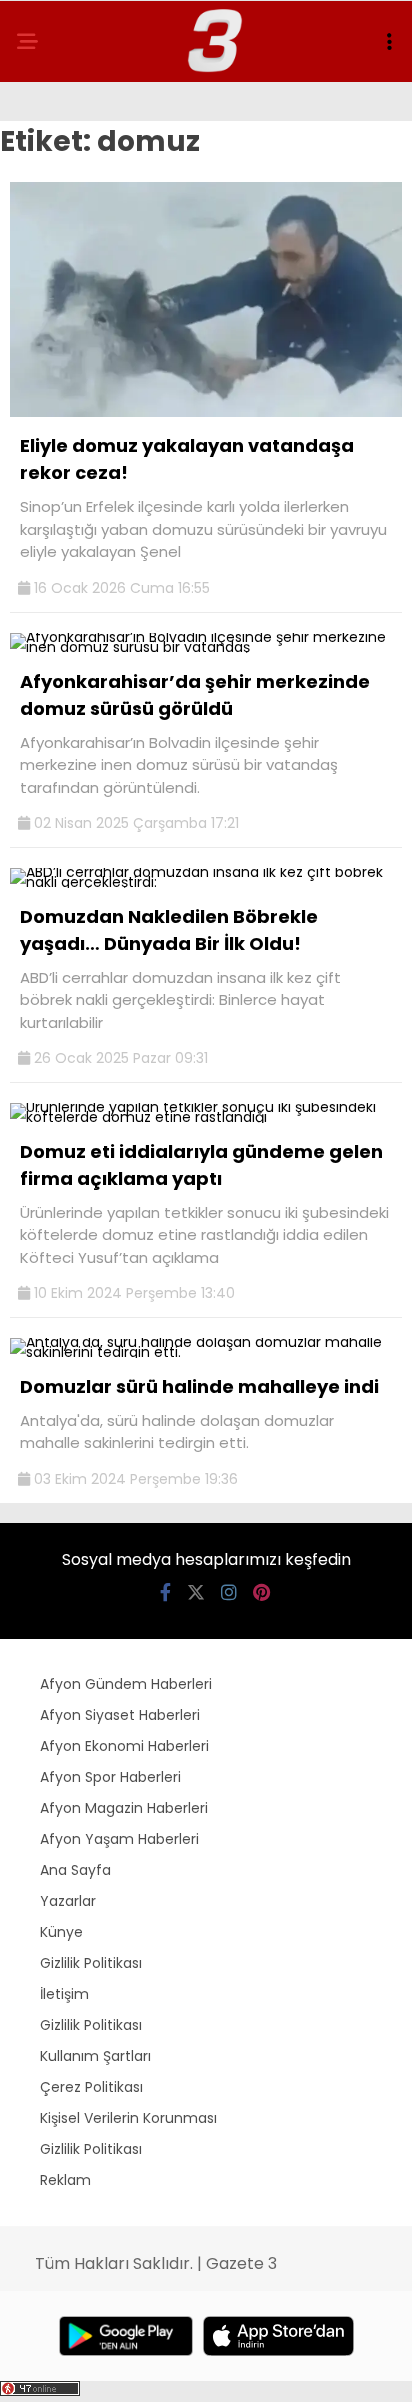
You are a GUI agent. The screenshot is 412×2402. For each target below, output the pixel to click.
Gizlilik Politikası (91, 1963)
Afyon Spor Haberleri (110, 1777)
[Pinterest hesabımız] (261, 1592)
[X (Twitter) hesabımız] (196, 1592)
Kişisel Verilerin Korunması (128, 2118)
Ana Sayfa (75, 1870)
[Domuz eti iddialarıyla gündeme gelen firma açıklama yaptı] (206, 1117)
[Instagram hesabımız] (229, 1592)
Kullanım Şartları (95, 2056)
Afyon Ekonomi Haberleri (124, 1746)
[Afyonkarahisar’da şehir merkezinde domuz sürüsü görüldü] (206, 647)
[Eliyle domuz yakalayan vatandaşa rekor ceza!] (206, 412)
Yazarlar (68, 1901)
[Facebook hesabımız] (165, 1592)
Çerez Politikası (91, 2087)
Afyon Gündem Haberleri (126, 1684)
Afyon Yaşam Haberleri (119, 1839)
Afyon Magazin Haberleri (124, 1808)
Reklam (65, 2180)
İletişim (64, 1994)
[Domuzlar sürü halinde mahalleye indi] (206, 1352)
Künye (61, 1932)
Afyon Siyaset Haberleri (120, 1715)
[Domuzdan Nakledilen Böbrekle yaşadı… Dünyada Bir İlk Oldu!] (206, 882)
